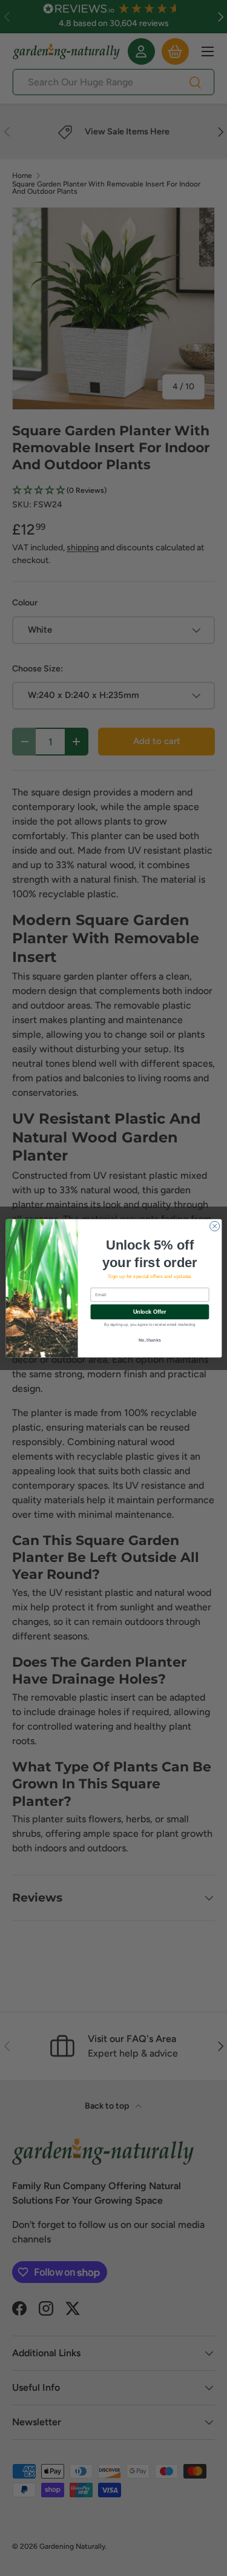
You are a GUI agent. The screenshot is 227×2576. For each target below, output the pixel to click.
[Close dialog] (214, 1226)
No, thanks (150, 1340)
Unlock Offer (149, 1311)
